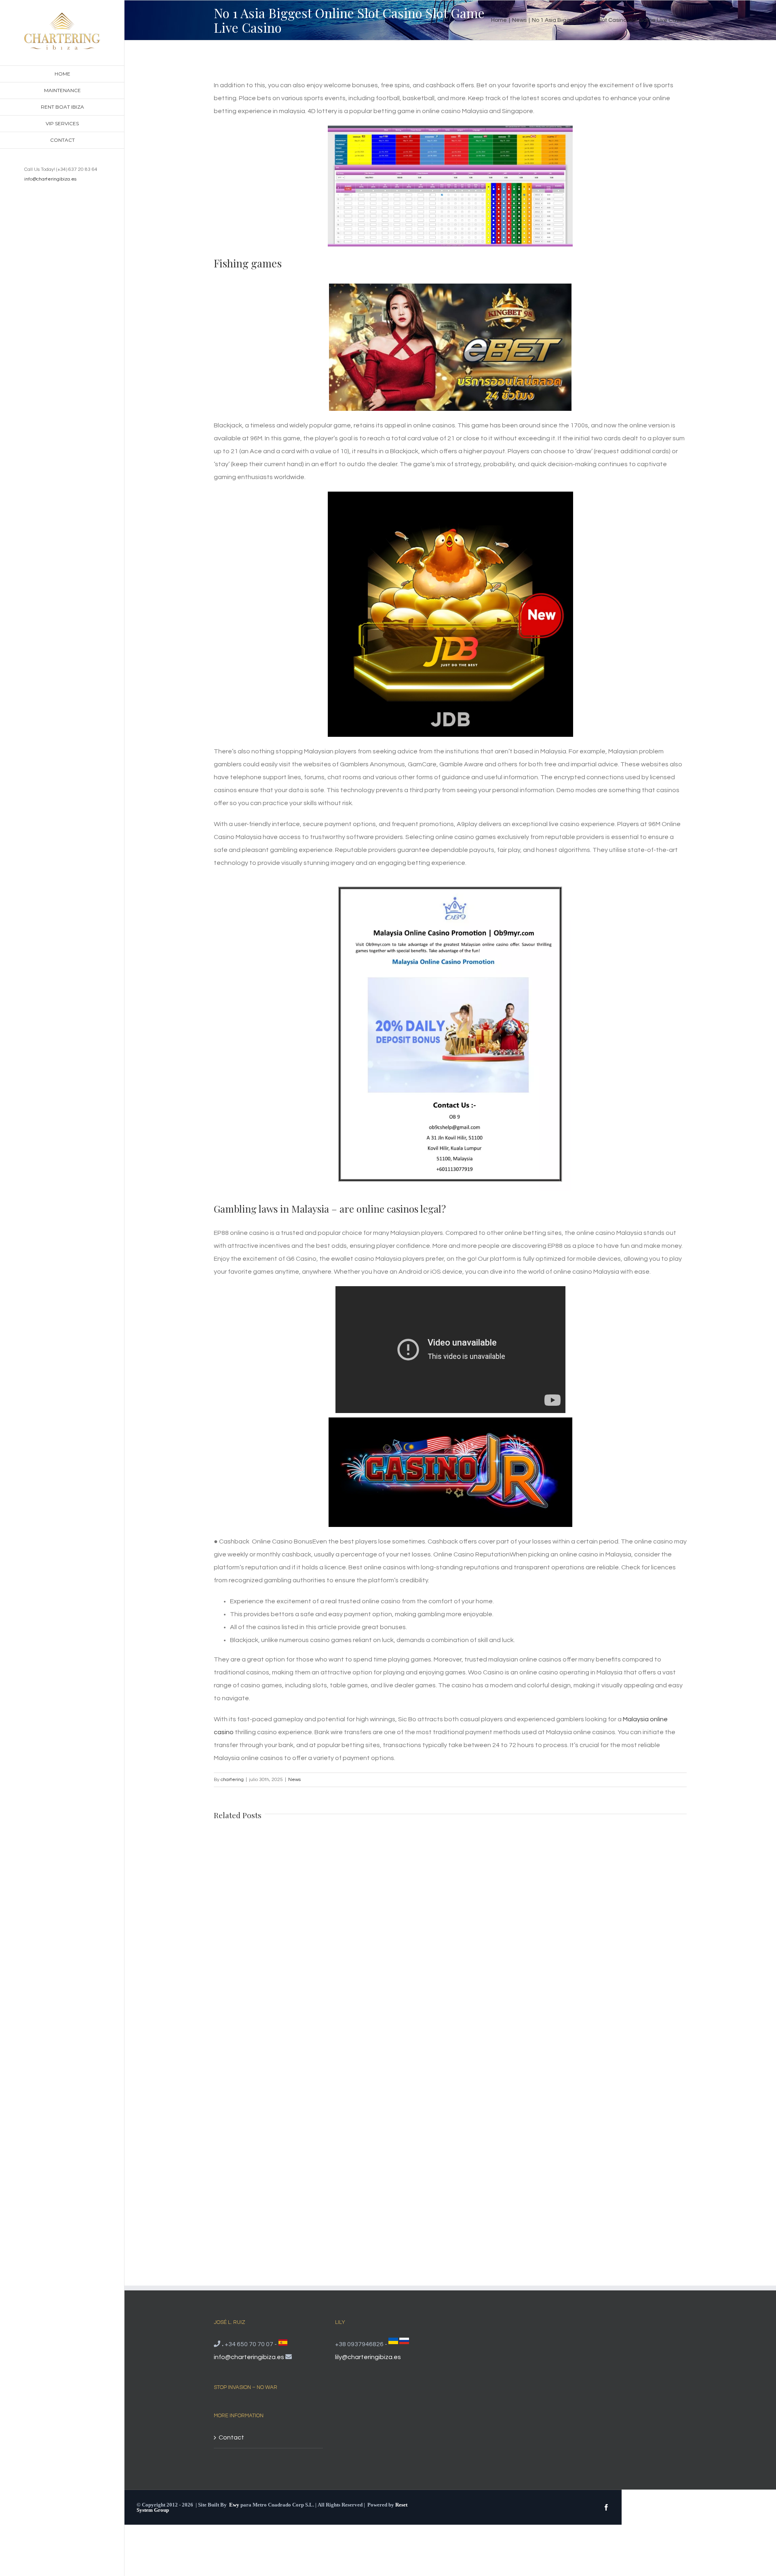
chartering (232, 1780)
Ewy (234, 2505)
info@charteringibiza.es (50, 179)
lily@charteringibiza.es (368, 2357)
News (294, 1780)
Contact (231, 2437)
